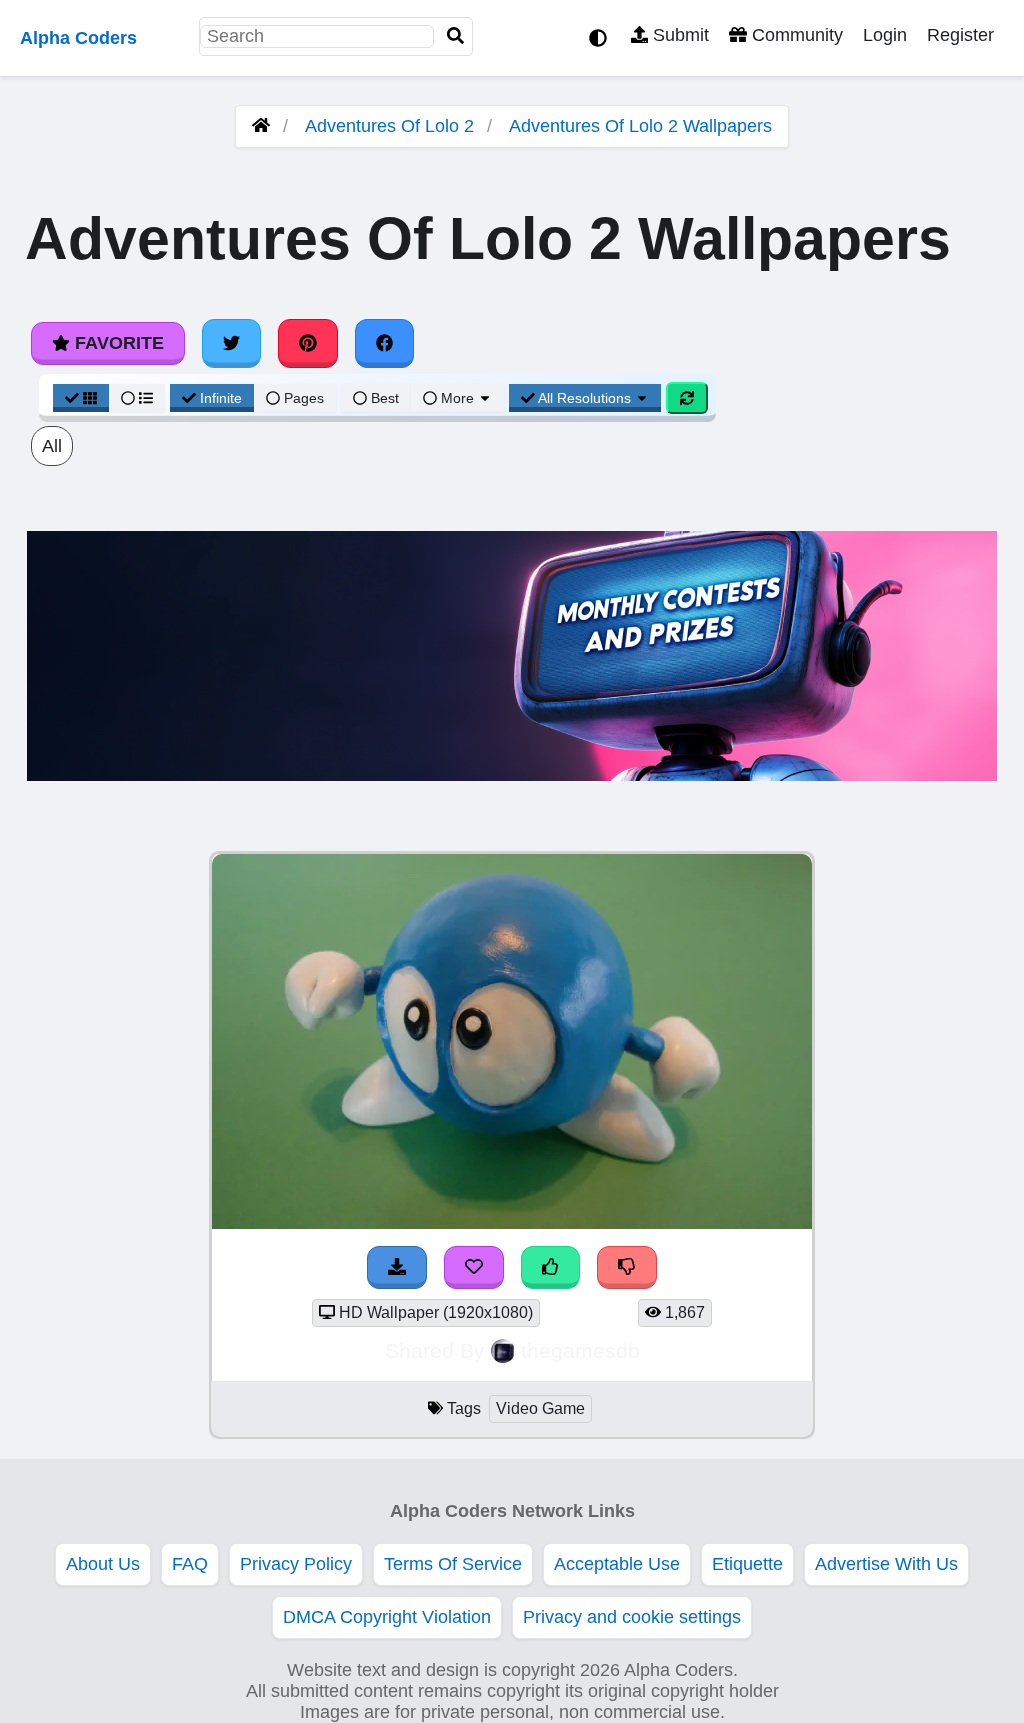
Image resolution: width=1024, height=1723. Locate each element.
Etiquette (747, 1564)
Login (885, 35)
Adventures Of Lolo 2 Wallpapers (640, 126)
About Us (103, 1564)
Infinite (221, 398)
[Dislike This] (627, 1267)
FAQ (190, 1564)
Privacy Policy (296, 1564)
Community (795, 35)
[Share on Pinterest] (308, 343)
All (52, 446)
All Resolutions (585, 398)
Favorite (117, 343)
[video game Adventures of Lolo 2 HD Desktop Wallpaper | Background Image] (512, 1223)
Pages (304, 398)
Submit (678, 35)
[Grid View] (81, 398)
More (457, 398)
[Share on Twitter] (232, 343)
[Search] (456, 36)
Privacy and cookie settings (632, 1617)
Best (383, 398)
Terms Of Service (453, 1564)
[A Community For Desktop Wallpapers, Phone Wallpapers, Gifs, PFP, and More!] (261, 126)
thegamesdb (580, 1350)
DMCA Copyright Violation (387, 1617)
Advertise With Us (886, 1564)
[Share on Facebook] (385, 343)
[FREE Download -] (397, 1267)
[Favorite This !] (474, 1267)
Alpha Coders (78, 38)
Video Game (540, 1408)
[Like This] (551, 1267)
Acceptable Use (617, 1564)
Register (960, 35)
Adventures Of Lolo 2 (389, 126)
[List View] (137, 398)
